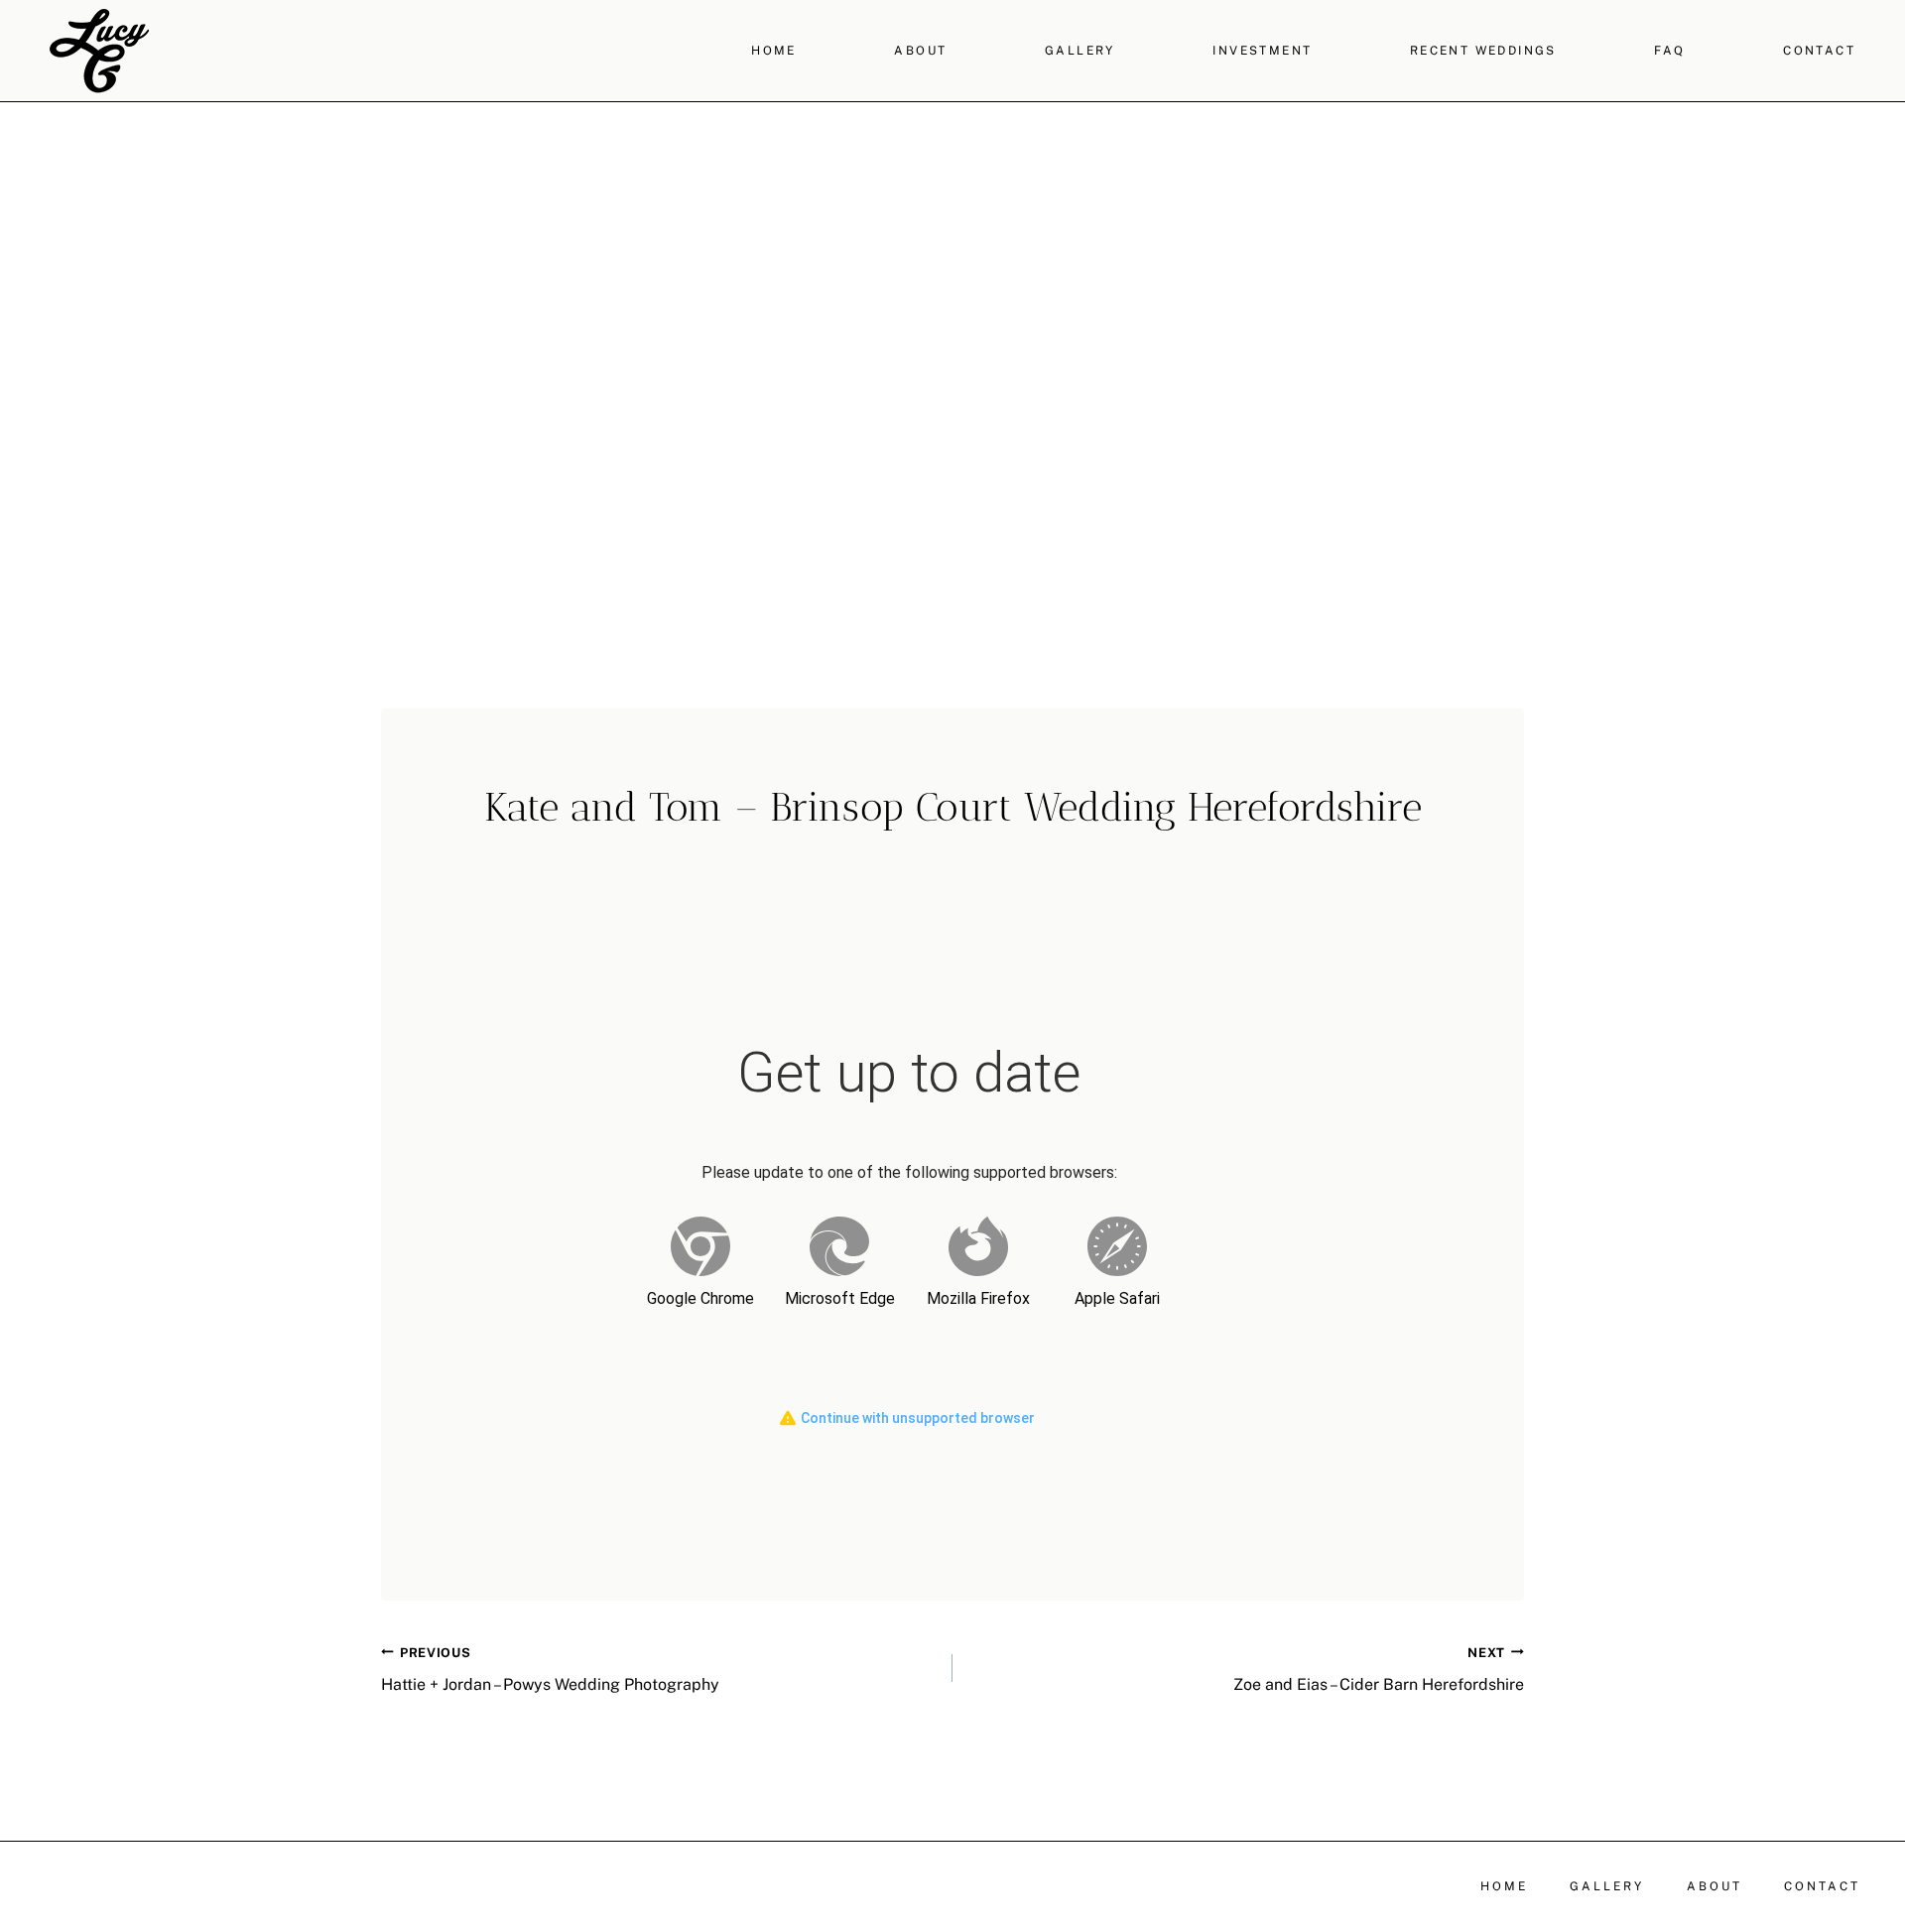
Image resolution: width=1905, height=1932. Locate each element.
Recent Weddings (1483, 51)
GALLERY (1080, 51)
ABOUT (920, 51)
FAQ (1669, 51)
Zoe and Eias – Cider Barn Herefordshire (1379, 1670)
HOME (1504, 1886)
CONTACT (1819, 51)
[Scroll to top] (1888, 1665)
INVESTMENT (1262, 51)
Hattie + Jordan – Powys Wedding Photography (550, 1670)
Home (774, 51)
